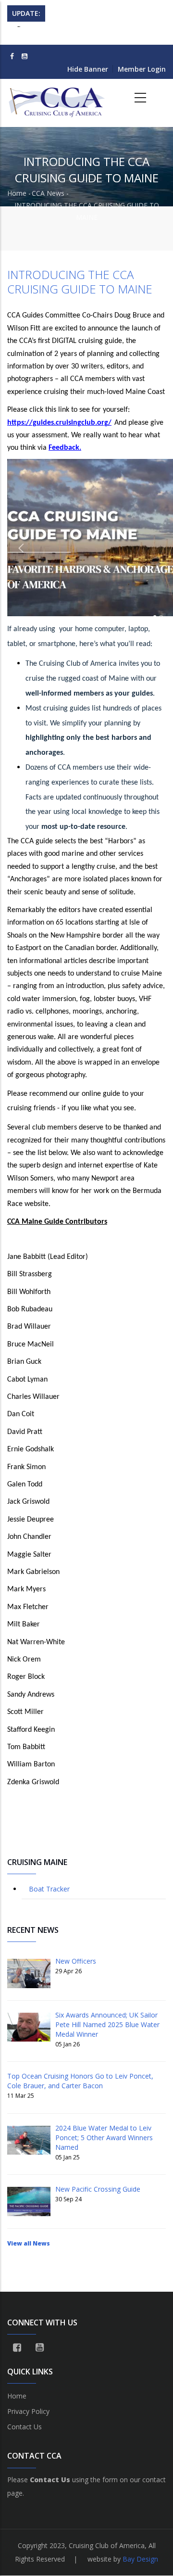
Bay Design (140, 2559)
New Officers (76, 1961)
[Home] (58, 98)
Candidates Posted (82, 32)
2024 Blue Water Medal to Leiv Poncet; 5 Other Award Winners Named (104, 2138)
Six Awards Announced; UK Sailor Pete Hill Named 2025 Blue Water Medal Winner (107, 2024)
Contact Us (25, 2427)
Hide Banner (88, 69)
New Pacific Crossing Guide (98, 2189)
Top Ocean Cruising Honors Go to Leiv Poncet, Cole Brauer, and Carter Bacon (80, 2081)
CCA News (48, 193)
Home (17, 193)
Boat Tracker (49, 1889)
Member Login (142, 69)
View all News (29, 2243)
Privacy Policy (28, 2411)
